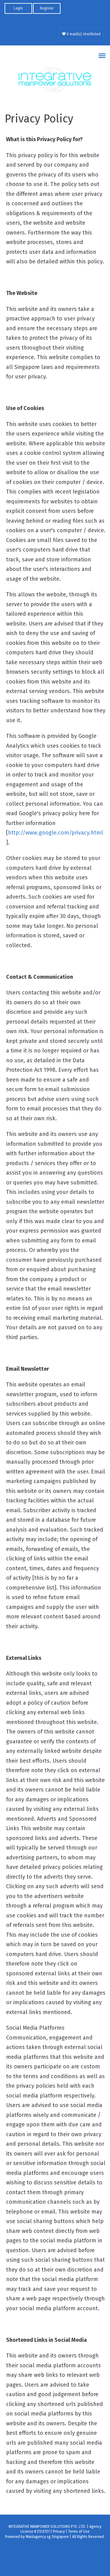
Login (18, 8)
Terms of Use (79, 2531)
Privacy (59, 2531)
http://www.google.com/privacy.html (55, 833)
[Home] (55, 80)
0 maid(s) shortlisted (83, 34)
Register (47, 8)
